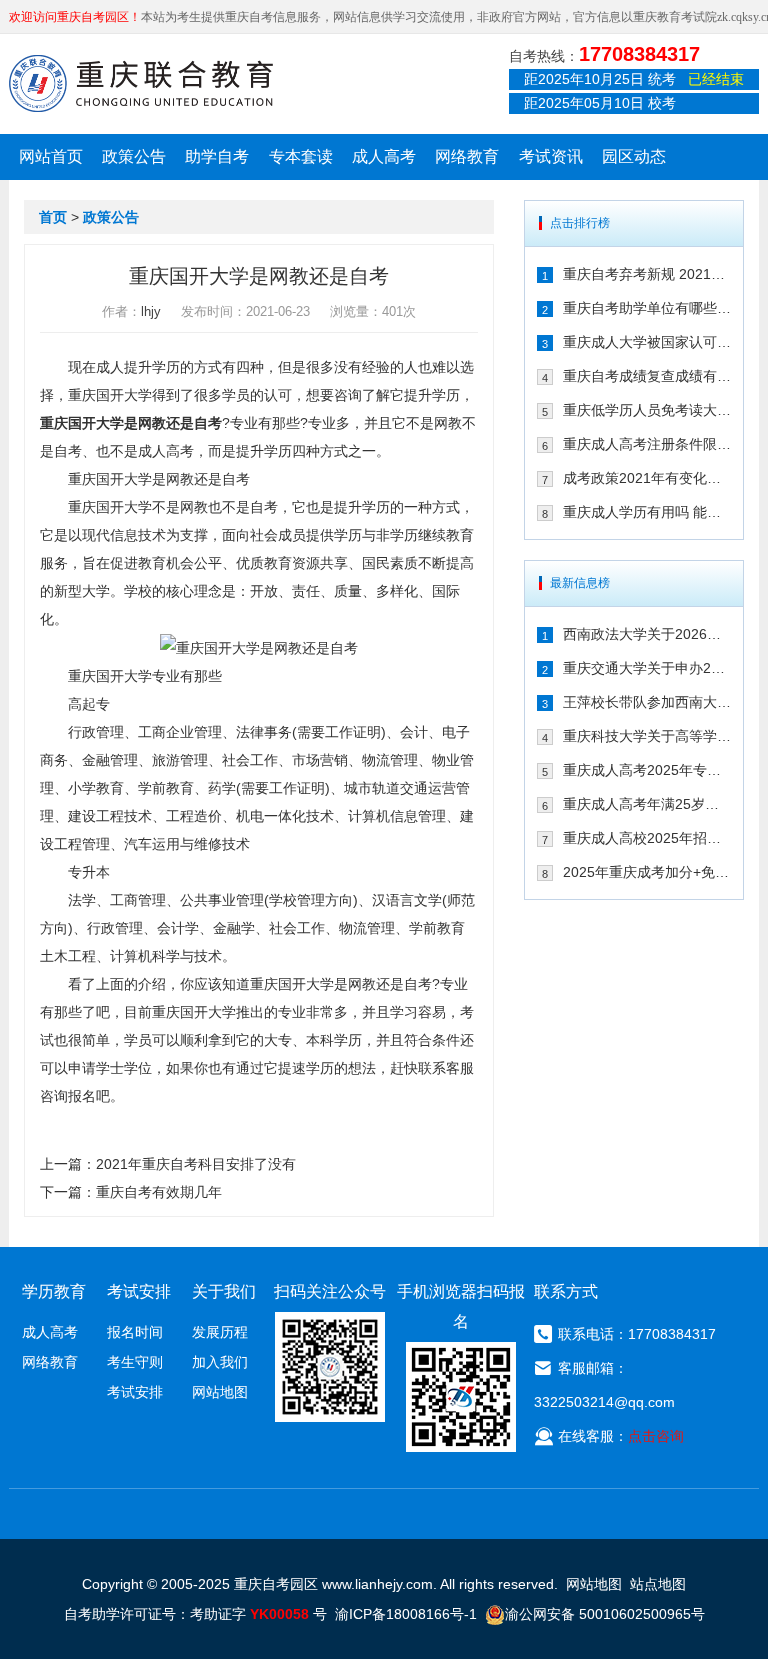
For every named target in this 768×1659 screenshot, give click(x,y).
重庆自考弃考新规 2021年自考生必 (647, 274)
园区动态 (634, 156)
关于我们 (224, 1291)
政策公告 (134, 156)
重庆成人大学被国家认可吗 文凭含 (647, 342)
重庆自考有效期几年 (159, 1192)
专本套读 (301, 156)
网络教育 (467, 156)
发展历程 (220, 1332)
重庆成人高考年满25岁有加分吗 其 (647, 804)
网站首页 (51, 156)
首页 (53, 217)
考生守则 (135, 1362)
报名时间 (135, 1332)
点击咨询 (656, 1436)
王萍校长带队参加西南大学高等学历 (647, 702)
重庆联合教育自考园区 (141, 83)
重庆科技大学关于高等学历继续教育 (647, 736)
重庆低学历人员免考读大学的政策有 (647, 410)
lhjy (151, 311)
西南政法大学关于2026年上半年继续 (647, 634)
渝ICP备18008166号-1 (406, 1614)
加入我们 (220, 1362)
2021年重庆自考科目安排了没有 (196, 1164)
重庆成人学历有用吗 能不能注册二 (647, 512)
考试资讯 (551, 156)
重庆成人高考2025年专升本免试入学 (647, 770)
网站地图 (220, 1392)
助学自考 (217, 156)
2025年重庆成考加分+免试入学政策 (647, 872)
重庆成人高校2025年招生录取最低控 (647, 838)
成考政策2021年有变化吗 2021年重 (647, 478)
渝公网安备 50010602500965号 (605, 1614)
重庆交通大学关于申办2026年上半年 (647, 668)
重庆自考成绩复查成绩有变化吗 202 (647, 376)
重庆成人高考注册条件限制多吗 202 (647, 444)
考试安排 (135, 1392)
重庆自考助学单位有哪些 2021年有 (647, 308)
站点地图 (658, 1584)
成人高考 (384, 156)
